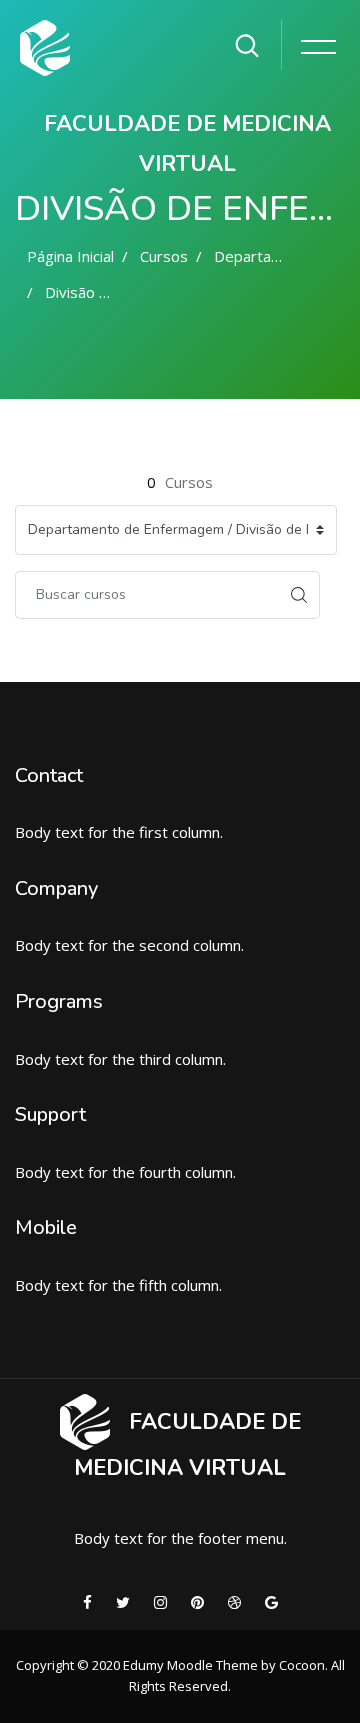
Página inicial (70, 256)
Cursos (164, 256)
